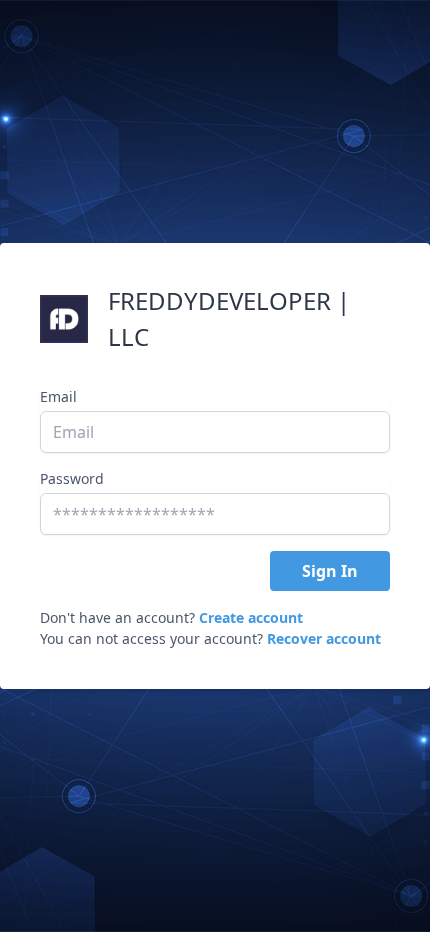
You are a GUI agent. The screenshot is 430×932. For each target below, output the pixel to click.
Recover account (324, 638)
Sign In (330, 571)
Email (58, 396)
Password (72, 478)
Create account (251, 617)
